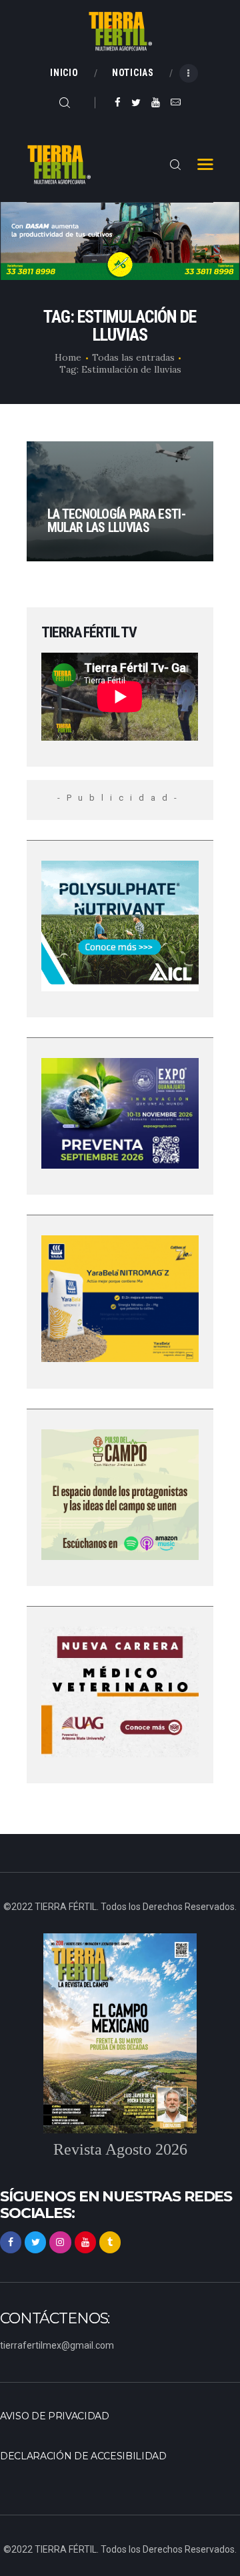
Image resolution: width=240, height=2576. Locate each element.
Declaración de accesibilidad (83, 2456)
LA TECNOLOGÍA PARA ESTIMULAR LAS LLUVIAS (117, 521)
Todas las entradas (133, 357)
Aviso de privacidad (55, 2416)
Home (68, 357)
